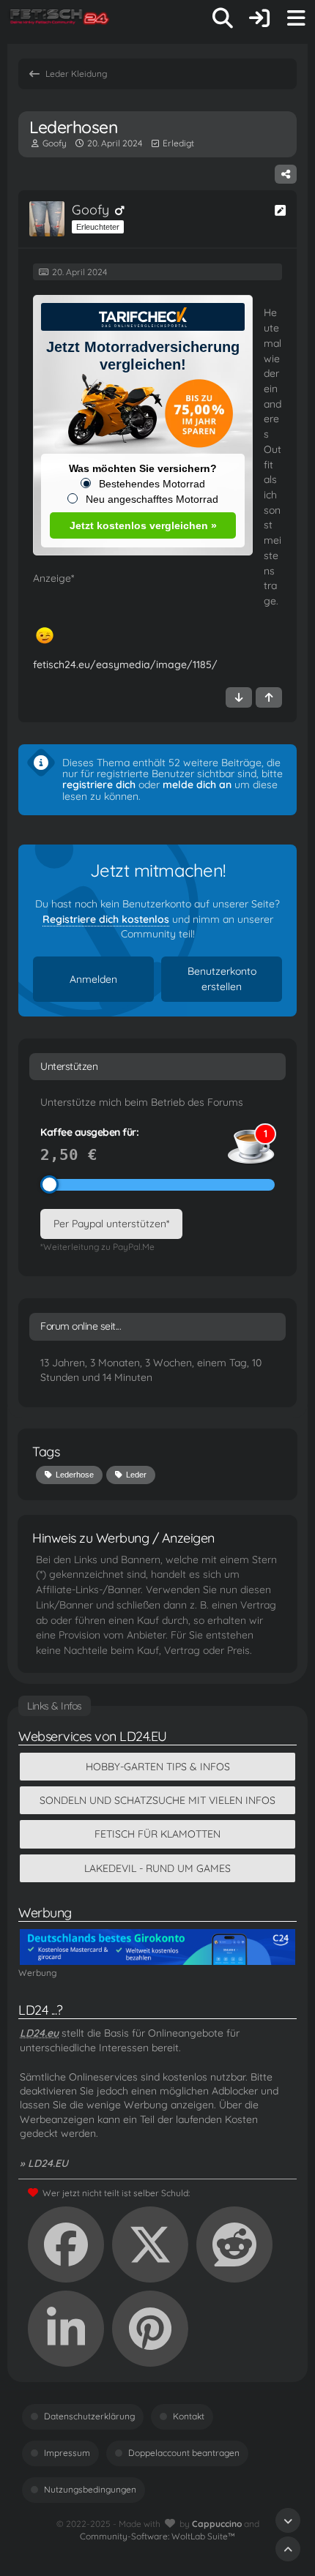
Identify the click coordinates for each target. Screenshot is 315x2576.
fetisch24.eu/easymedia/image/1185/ (125, 664)
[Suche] (223, 18)
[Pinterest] (150, 2329)
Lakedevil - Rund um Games (157, 1868)
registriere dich (99, 785)
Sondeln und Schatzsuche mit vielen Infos (157, 1800)
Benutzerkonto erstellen (222, 979)
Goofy (55, 143)
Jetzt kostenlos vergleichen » (143, 525)
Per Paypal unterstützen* (111, 1224)
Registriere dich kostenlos (106, 919)
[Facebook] (66, 2244)
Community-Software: (157, 2536)
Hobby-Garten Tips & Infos (158, 1767)
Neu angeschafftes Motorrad (152, 499)
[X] (150, 2244)
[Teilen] (286, 174)
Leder (136, 1475)
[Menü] (296, 18)
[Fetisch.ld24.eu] (60, 18)
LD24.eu (39, 2033)
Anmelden (93, 979)
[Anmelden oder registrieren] (259, 18)
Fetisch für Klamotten (157, 1834)
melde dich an (197, 785)
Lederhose (75, 1475)
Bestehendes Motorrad (152, 484)
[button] (66, 2329)
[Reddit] (234, 2244)
